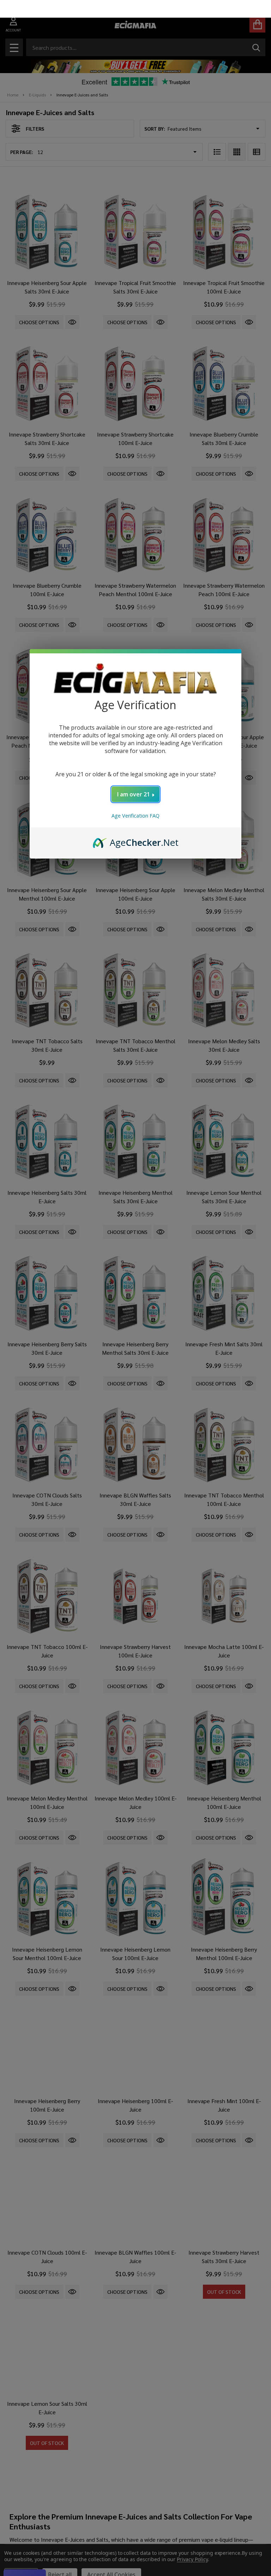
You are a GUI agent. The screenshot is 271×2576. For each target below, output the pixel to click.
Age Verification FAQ (135, 798)
